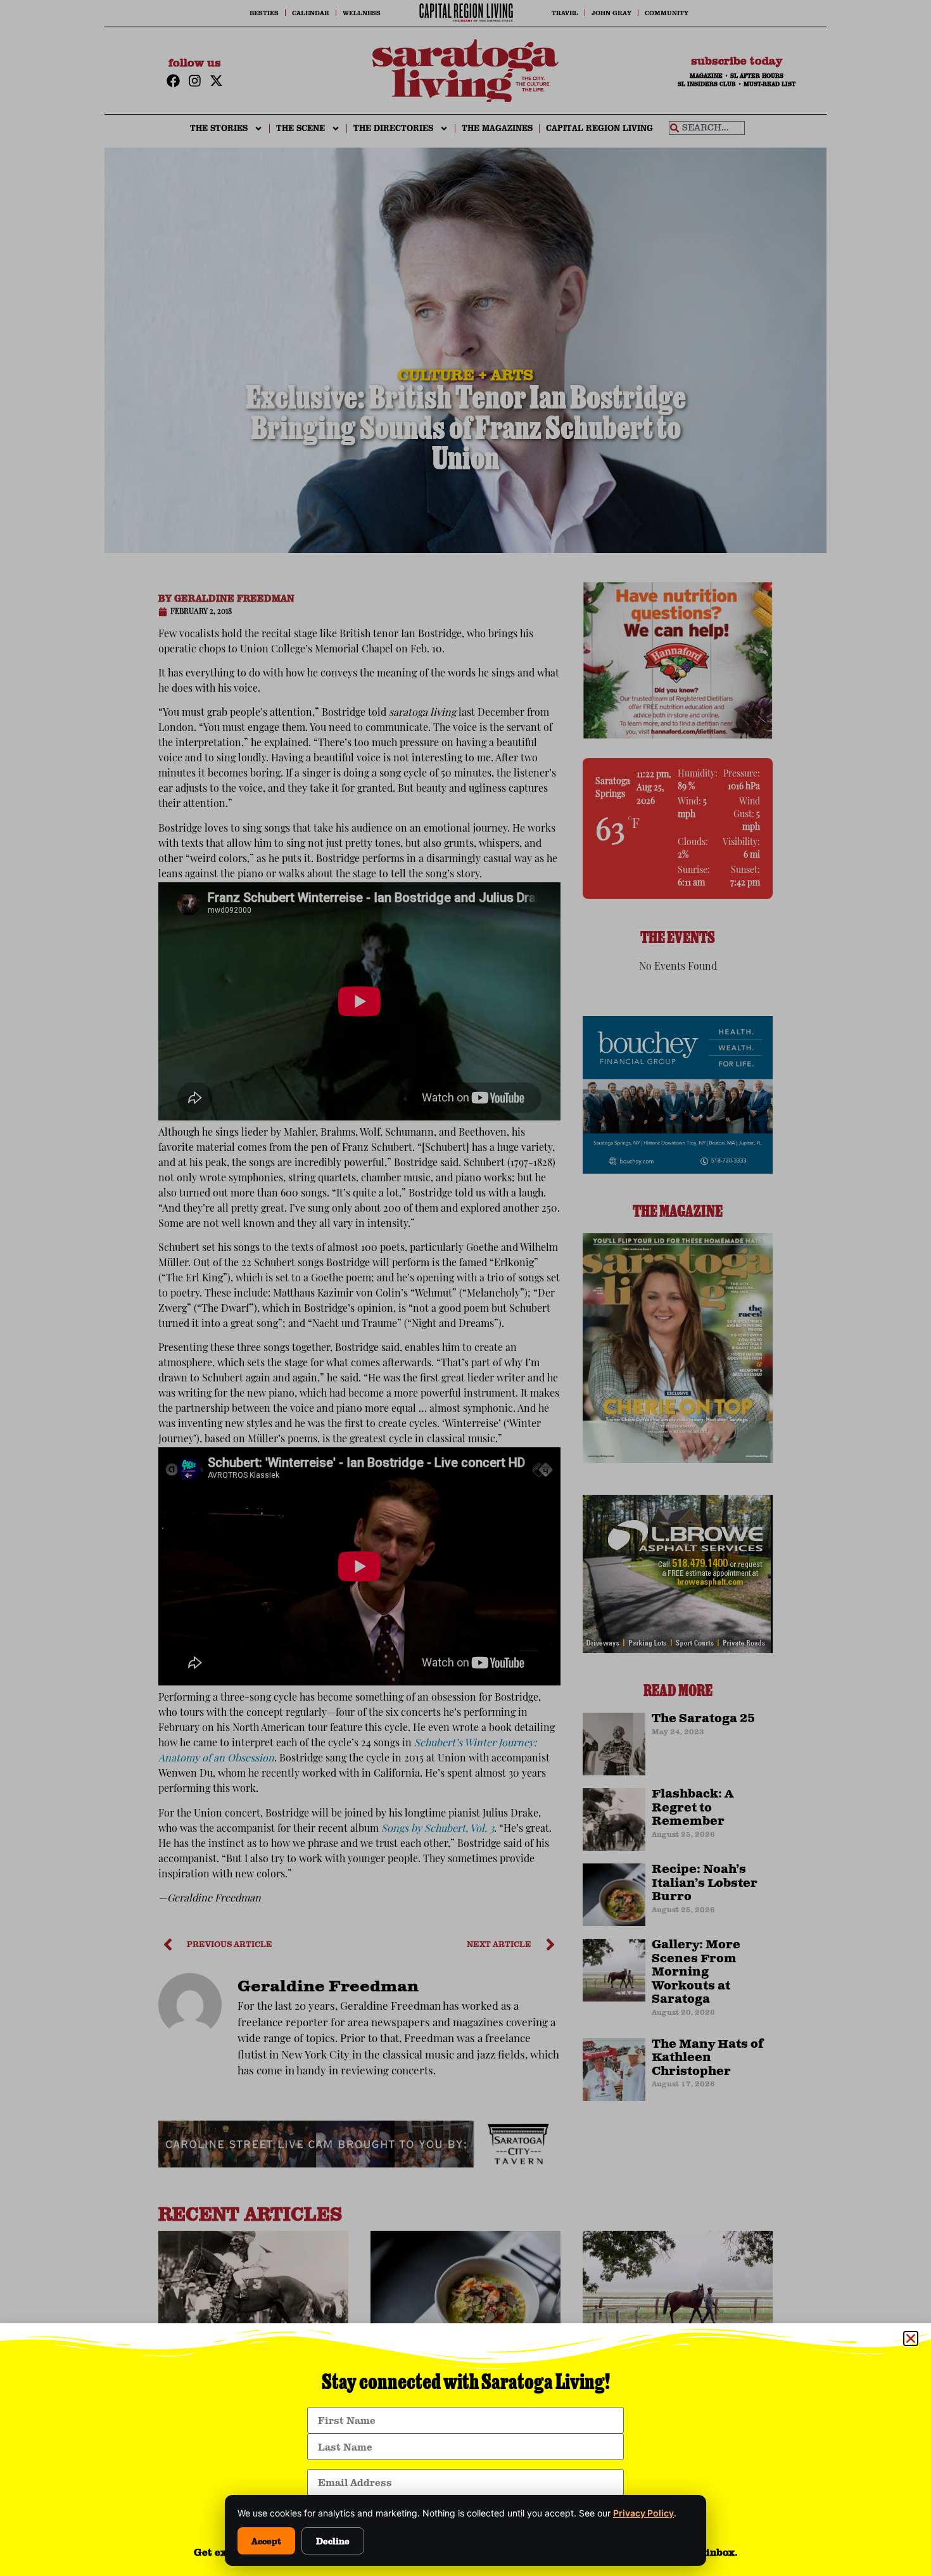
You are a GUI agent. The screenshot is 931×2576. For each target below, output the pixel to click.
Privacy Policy (643, 2513)
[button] (911, 2338)
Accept (266, 2541)
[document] (465, 1288)
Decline (333, 2541)
